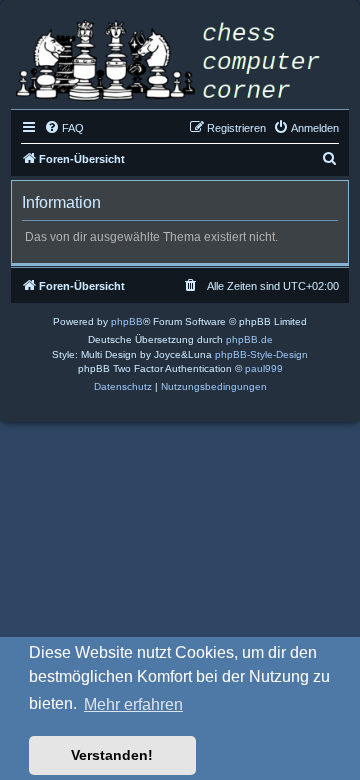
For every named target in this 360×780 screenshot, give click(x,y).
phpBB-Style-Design (261, 354)
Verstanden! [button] (112, 755)
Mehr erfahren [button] (133, 704)
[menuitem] (64, 128)
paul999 (264, 368)
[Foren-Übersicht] (180, 63)
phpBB (127, 321)
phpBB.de (249, 339)
